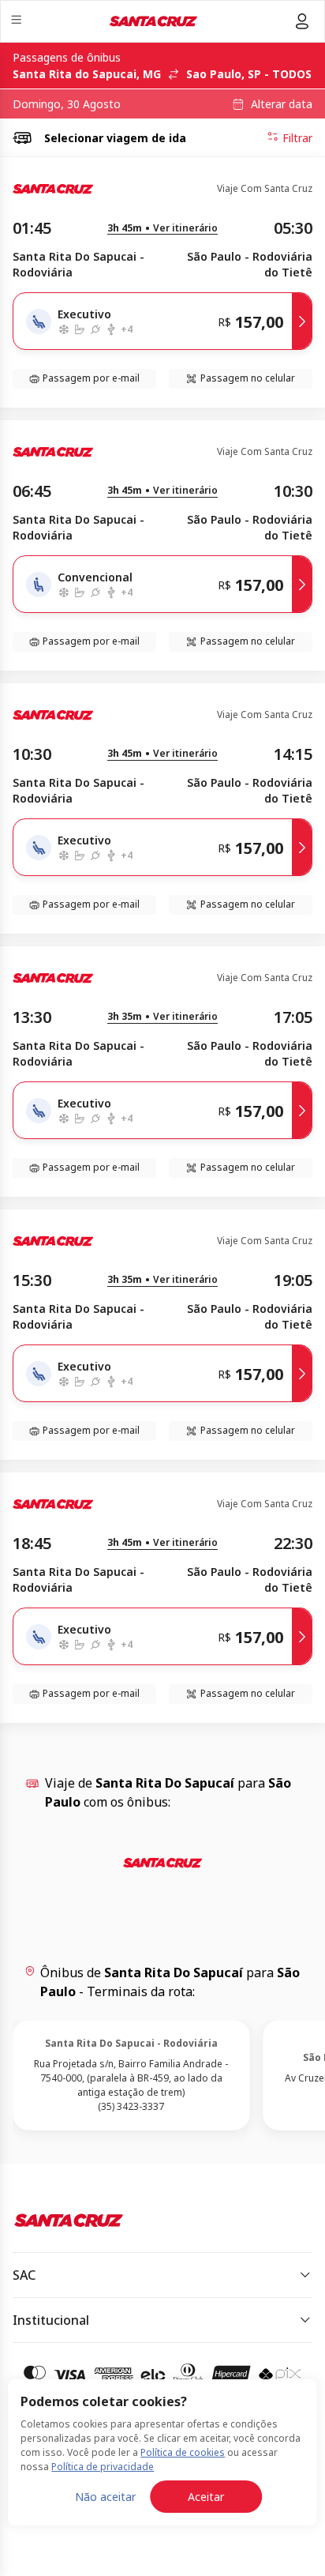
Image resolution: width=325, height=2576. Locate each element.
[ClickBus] (68, 2221)
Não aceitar (105, 2497)
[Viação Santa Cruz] (153, 21)
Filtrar (297, 138)
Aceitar (206, 2497)
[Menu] (18, 22)
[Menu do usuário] (302, 21)
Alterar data (282, 104)
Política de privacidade (103, 2467)
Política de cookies (183, 2452)
